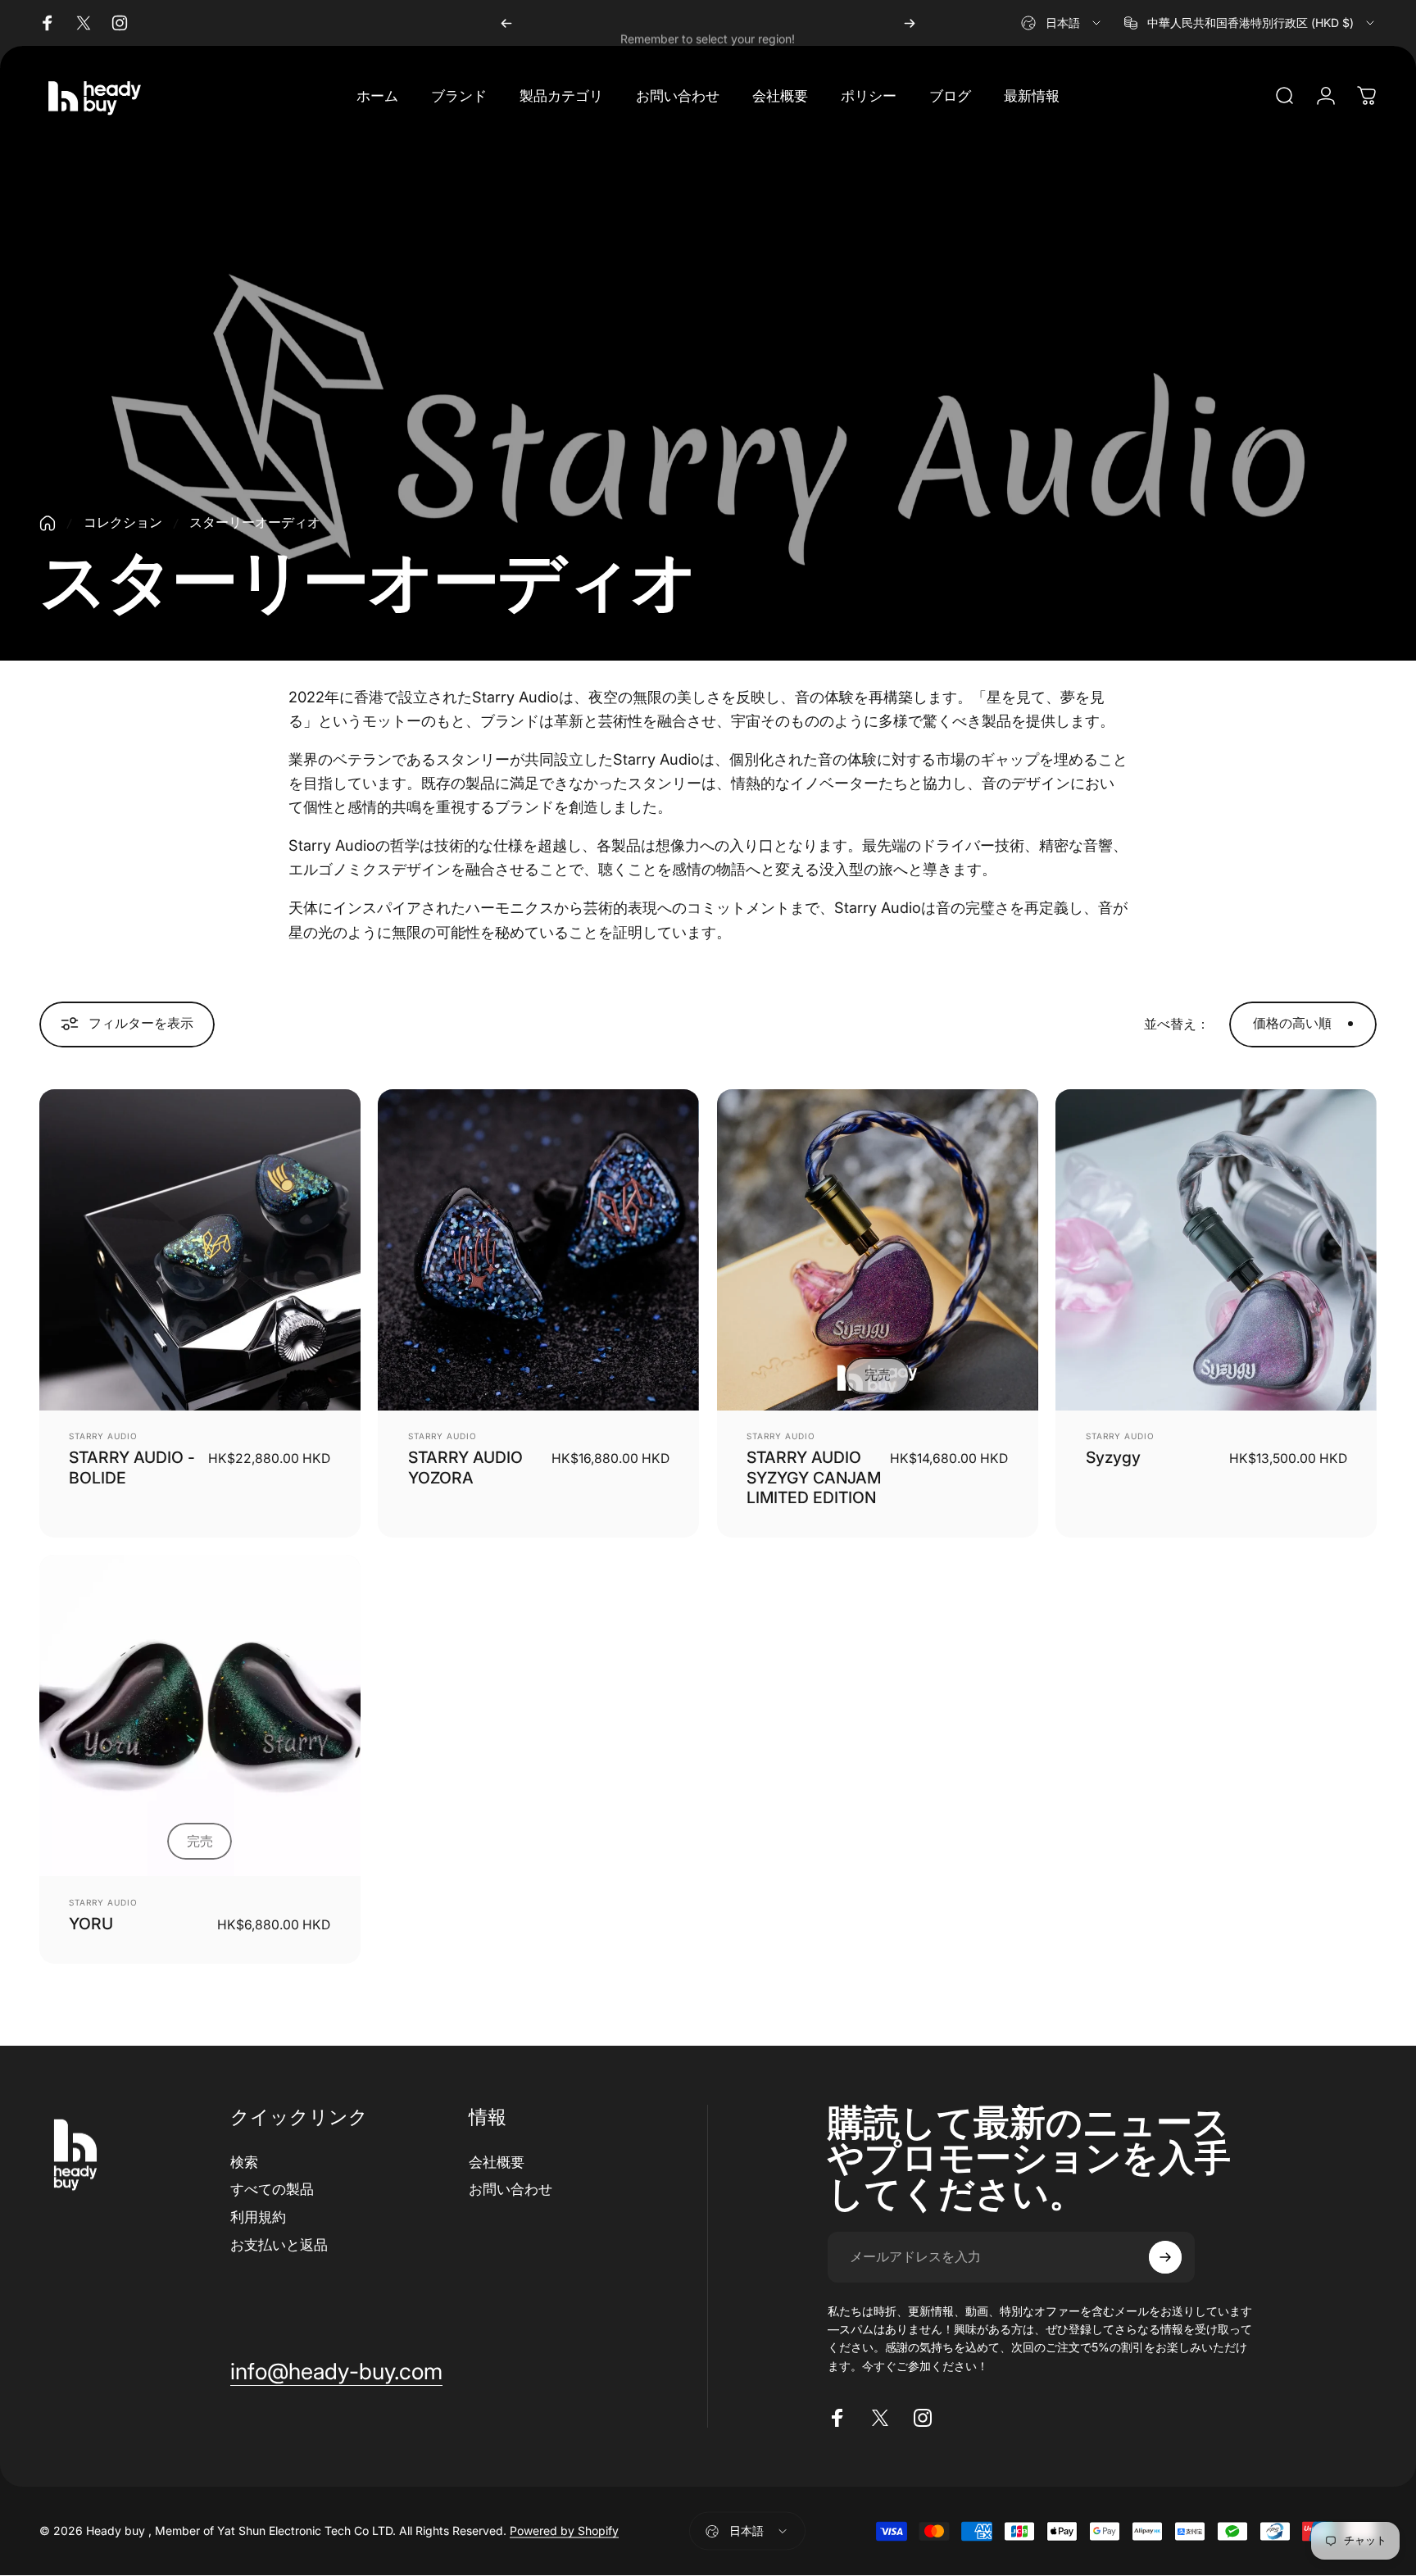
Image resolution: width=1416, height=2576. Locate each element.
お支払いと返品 (279, 2244)
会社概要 (497, 2162)
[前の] (506, 23)
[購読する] (1165, 2257)
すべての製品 (272, 2189)
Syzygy (1113, 1457)
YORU (91, 1924)
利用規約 (258, 2217)
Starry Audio (103, 1436)
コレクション (123, 522)
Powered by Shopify (564, 2531)
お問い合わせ (511, 2189)
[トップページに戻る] (48, 523)
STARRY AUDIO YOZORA (465, 1467)
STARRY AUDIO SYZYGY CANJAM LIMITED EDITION (814, 1477)
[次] (910, 23)
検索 (244, 2162)
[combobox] (1062, 23)
